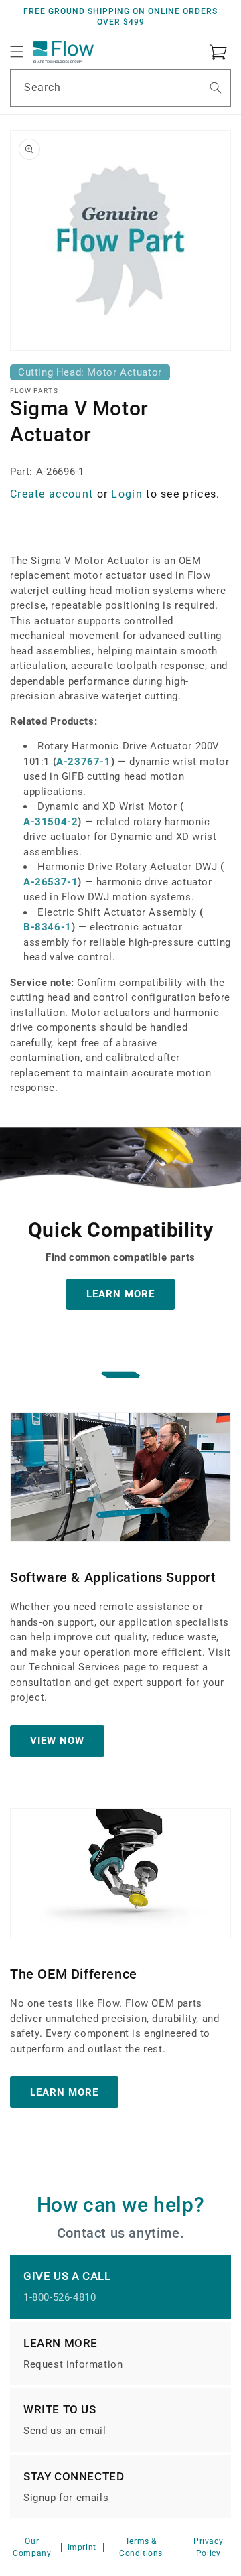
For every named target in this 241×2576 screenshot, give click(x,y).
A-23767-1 (83, 762)
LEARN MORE (120, 1294)
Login (127, 494)
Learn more (64, 2092)
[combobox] (120, 88)
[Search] (216, 88)
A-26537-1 (51, 882)
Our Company (32, 2547)
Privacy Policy (208, 2547)
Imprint (82, 2547)
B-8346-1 (48, 927)
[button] (17, 52)
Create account (52, 494)
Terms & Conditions (141, 2547)
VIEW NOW (57, 1741)
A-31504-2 (51, 822)
